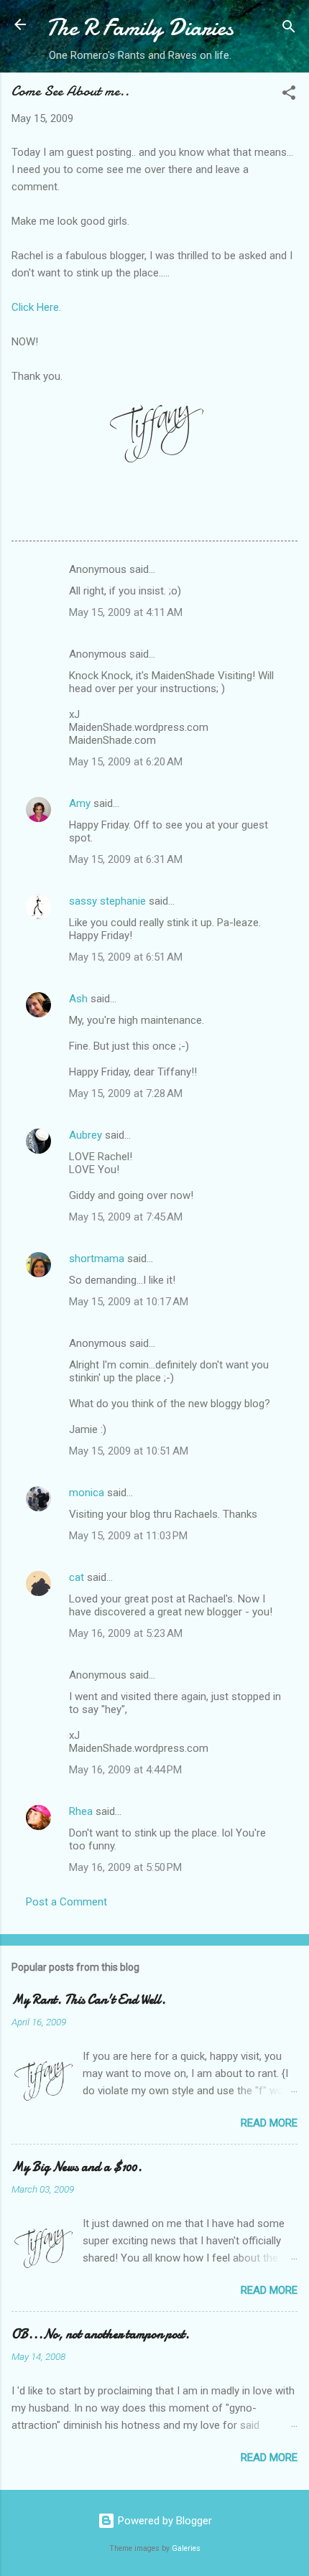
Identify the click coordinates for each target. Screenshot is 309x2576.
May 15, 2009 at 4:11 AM (126, 612)
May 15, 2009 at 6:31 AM (126, 859)
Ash (78, 999)
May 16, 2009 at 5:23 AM (126, 1633)
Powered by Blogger (163, 2521)
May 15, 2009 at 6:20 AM (126, 762)
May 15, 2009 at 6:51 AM (126, 957)
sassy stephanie (107, 901)
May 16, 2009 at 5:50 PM (125, 1867)
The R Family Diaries (140, 28)
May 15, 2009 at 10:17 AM (129, 1302)
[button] (289, 95)
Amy (80, 803)
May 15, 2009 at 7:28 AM (126, 1093)
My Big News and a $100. (77, 2167)
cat (77, 1577)
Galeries (186, 2548)
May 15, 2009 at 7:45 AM (126, 1217)
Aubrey (86, 1135)
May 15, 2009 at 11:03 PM (128, 1536)
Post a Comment (66, 1902)
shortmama (97, 1259)
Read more (269, 2123)
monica (87, 1493)
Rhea (81, 1811)
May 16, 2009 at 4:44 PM (125, 1770)
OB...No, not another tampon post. (101, 2334)
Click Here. (36, 307)
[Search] (289, 29)
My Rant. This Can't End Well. (89, 2000)
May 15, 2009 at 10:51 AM (129, 1451)
